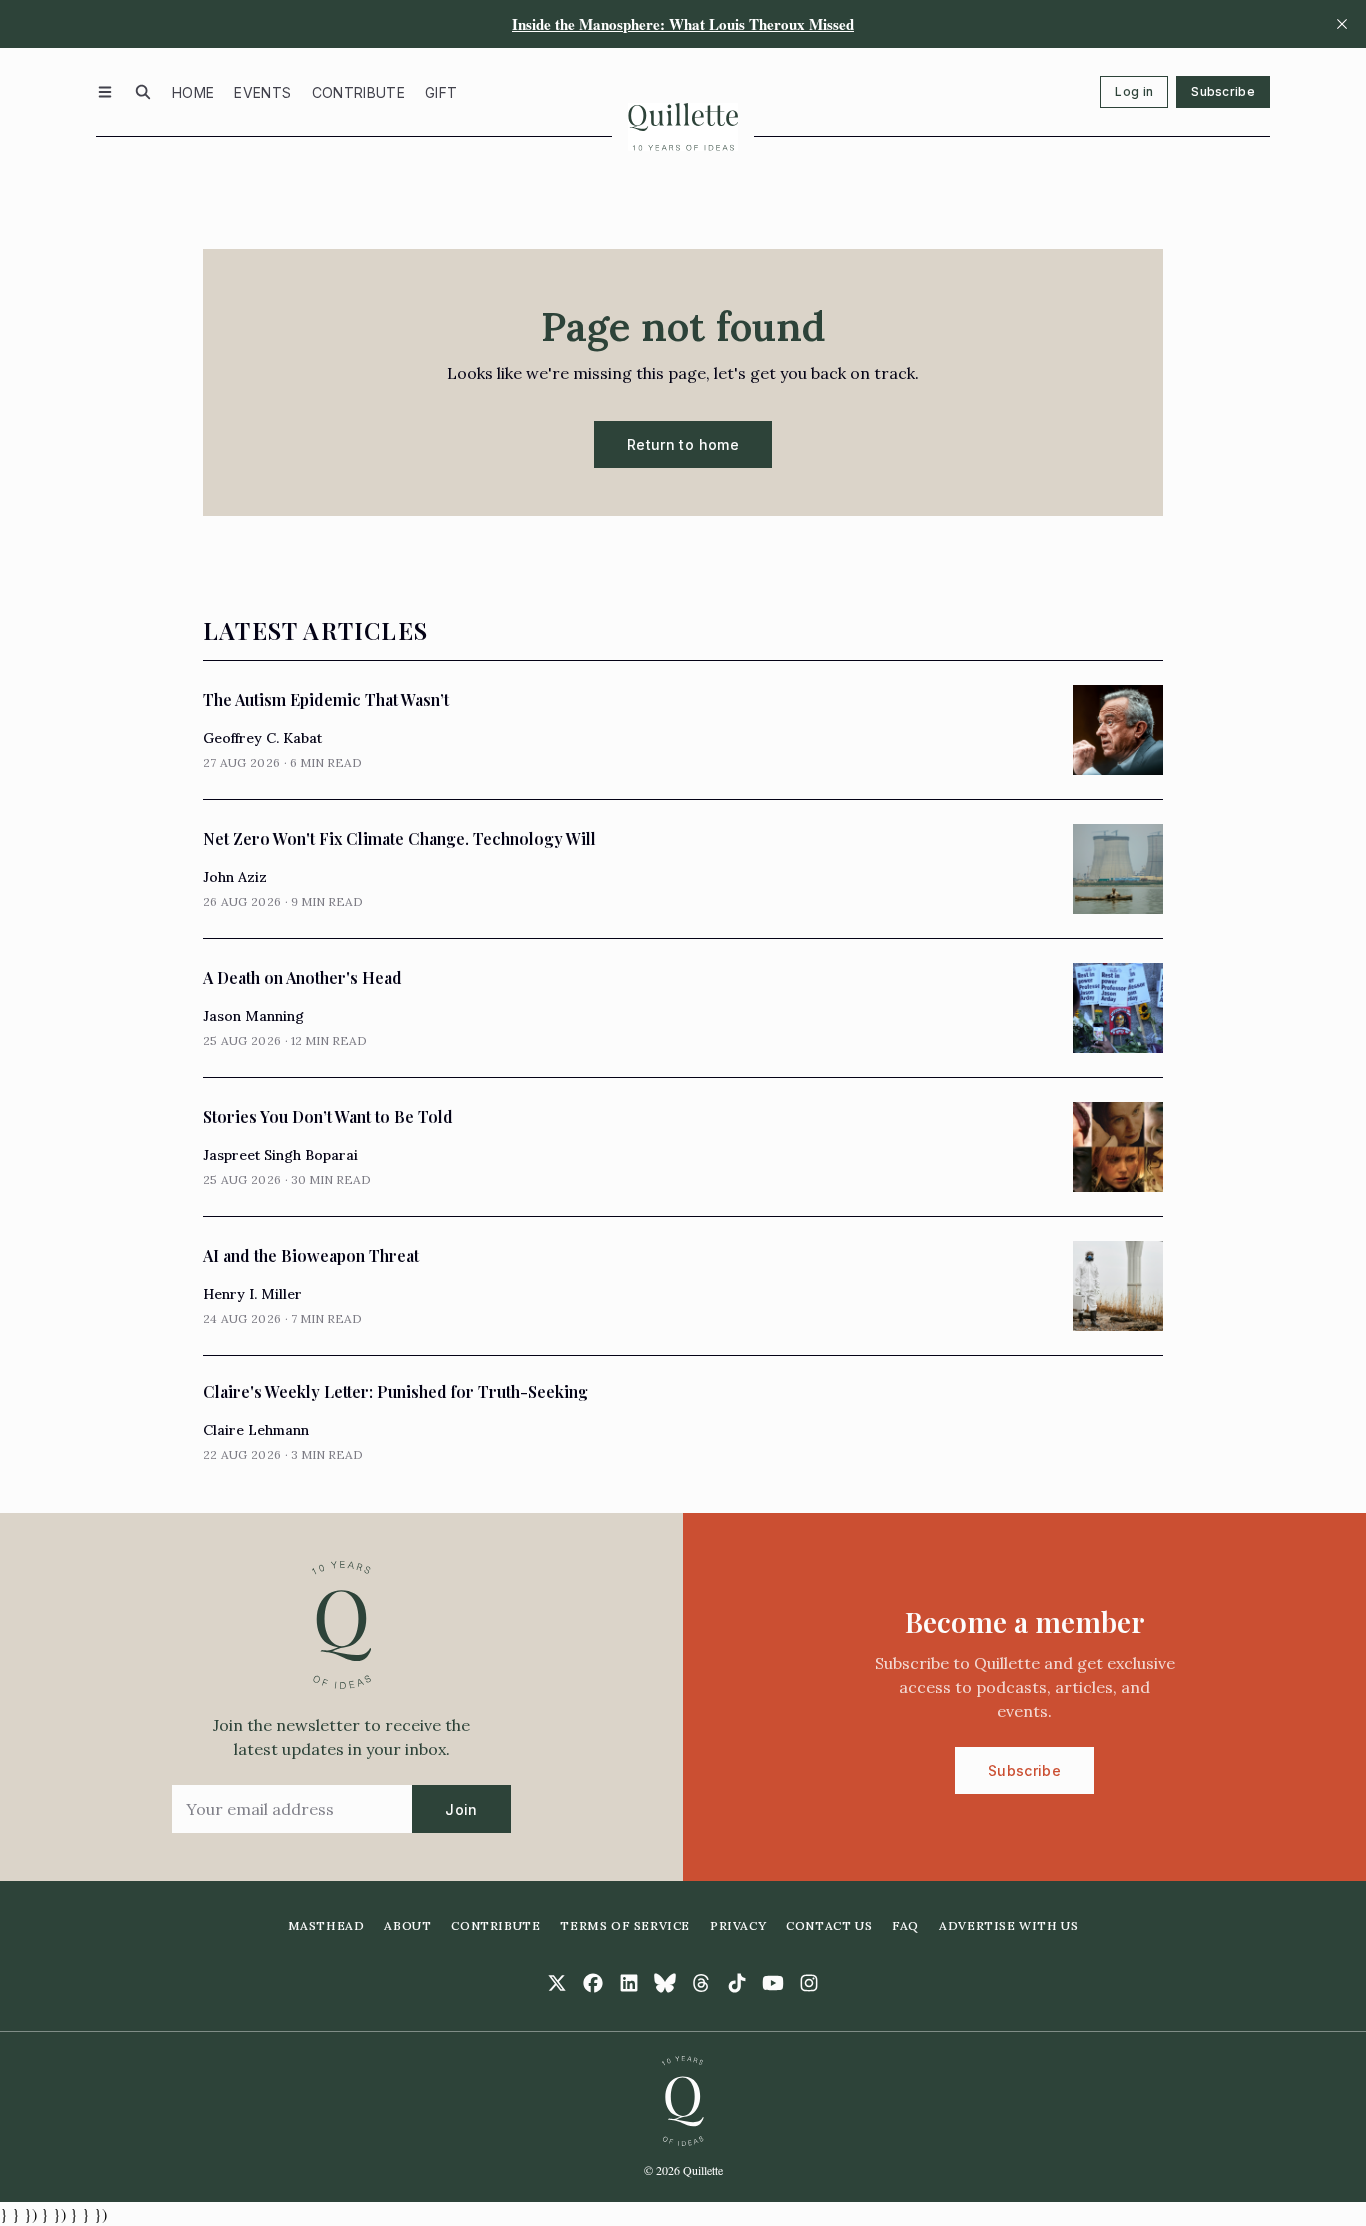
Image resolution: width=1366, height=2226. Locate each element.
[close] (1342, 24)
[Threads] (701, 1983)
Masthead (326, 1925)
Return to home (683, 444)
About (407, 1925)
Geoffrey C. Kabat (262, 738)
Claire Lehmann (256, 1430)
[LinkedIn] (629, 1983)
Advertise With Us (1008, 1925)
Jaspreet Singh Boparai (280, 1155)
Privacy (738, 1925)
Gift (441, 92)
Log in (1134, 91)
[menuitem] (193, 92)
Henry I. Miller (252, 1294)
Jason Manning (253, 1016)
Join (461, 1809)
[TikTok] (737, 1983)
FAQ (905, 1925)
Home (193, 92)
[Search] (143, 92)
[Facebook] (593, 1983)
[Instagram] (809, 1983)
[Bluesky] (665, 1983)
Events (262, 92)
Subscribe (1223, 91)
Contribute (359, 92)
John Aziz (235, 877)
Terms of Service (625, 1925)
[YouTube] (773, 1983)
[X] (557, 1983)
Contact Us (829, 1925)
